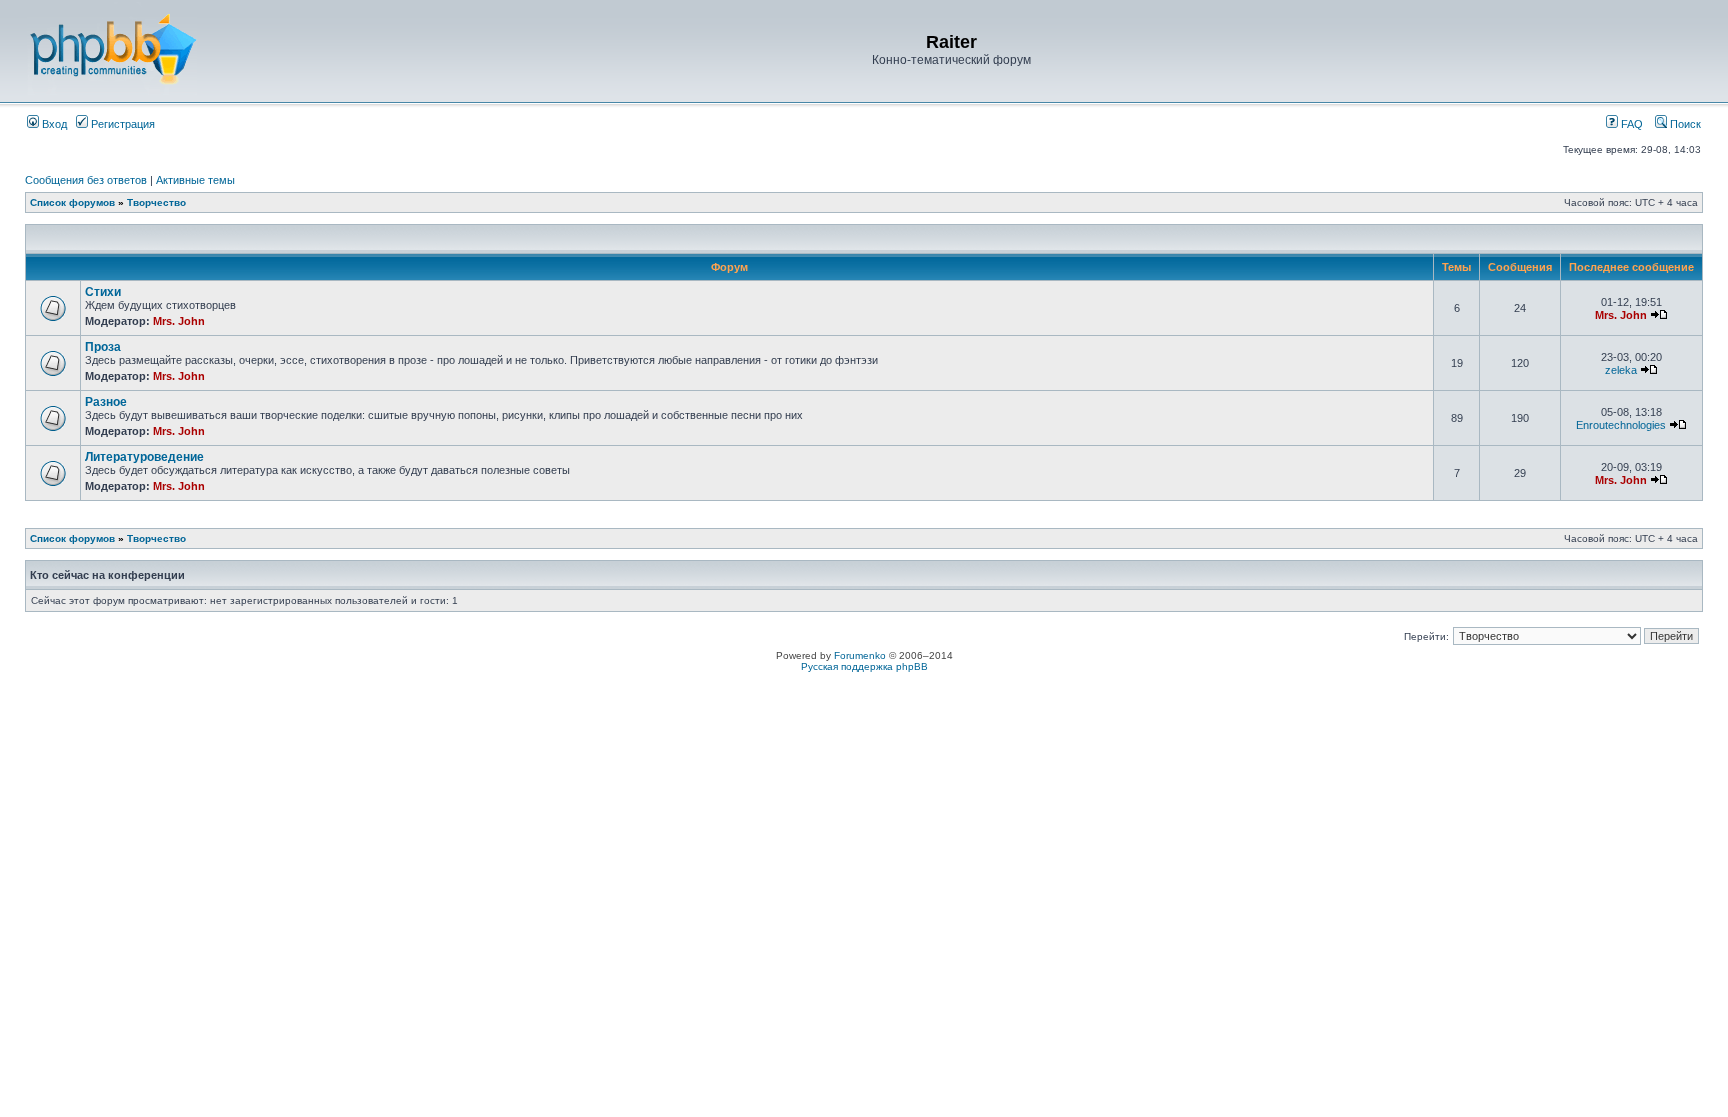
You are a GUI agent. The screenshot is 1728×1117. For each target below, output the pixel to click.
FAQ (1630, 124)
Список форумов (72, 202)
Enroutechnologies (1621, 425)
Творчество (156, 202)
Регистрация (121, 124)
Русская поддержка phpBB (864, 666)
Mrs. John (179, 321)
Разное (106, 402)
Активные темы (195, 180)
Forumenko (860, 655)
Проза (103, 347)
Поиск (1684, 124)
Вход (53, 124)
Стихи (103, 292)
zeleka (1621, 370)
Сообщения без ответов (86, 180)
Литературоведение (144, 457)
